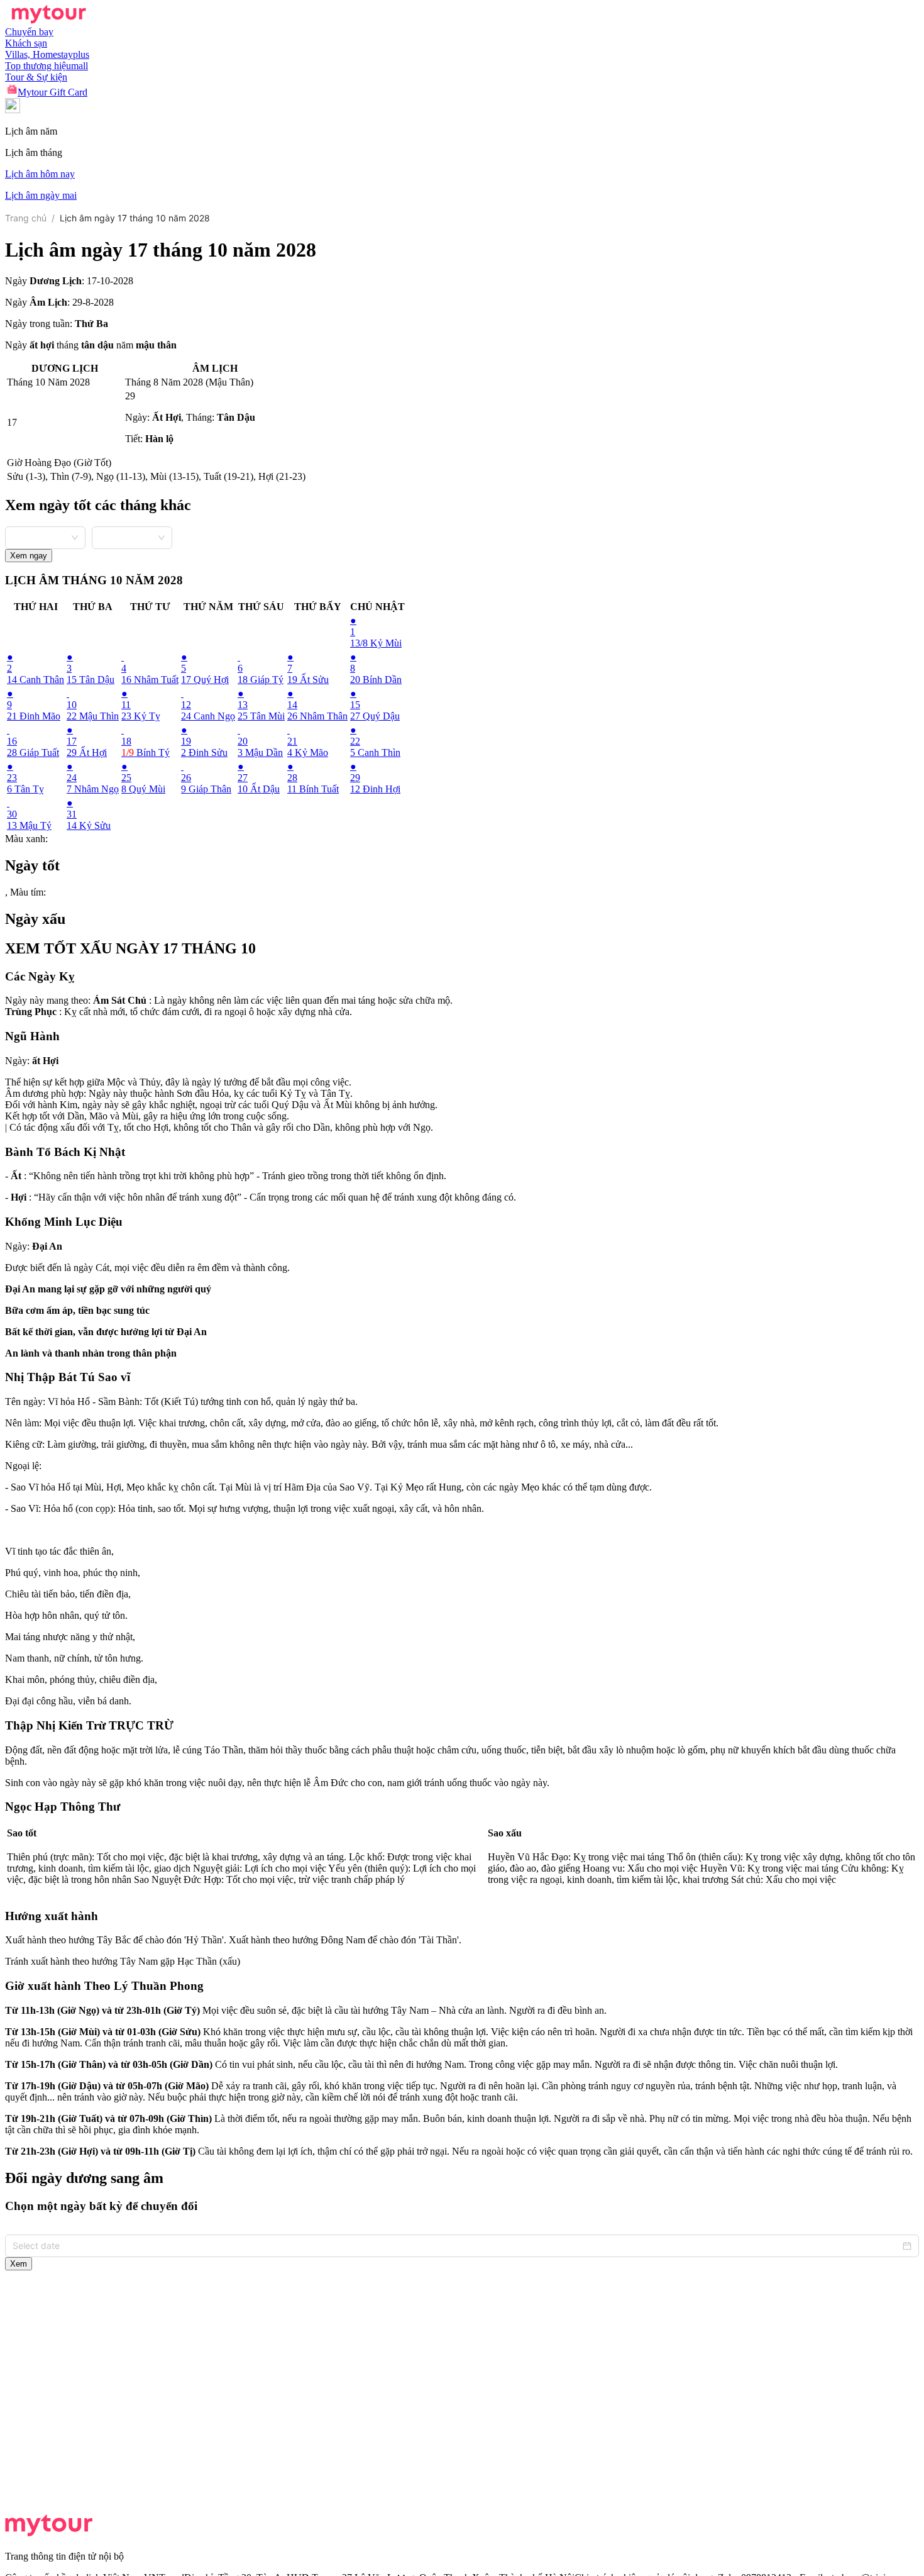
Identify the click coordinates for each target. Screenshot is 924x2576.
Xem (19, 2264)
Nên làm (22, 1423)
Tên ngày (24, 1402)
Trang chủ (26, 218)
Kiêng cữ (24, 1444)
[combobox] (45, 536)
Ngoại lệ (22, 1466)
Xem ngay (29, 556)
